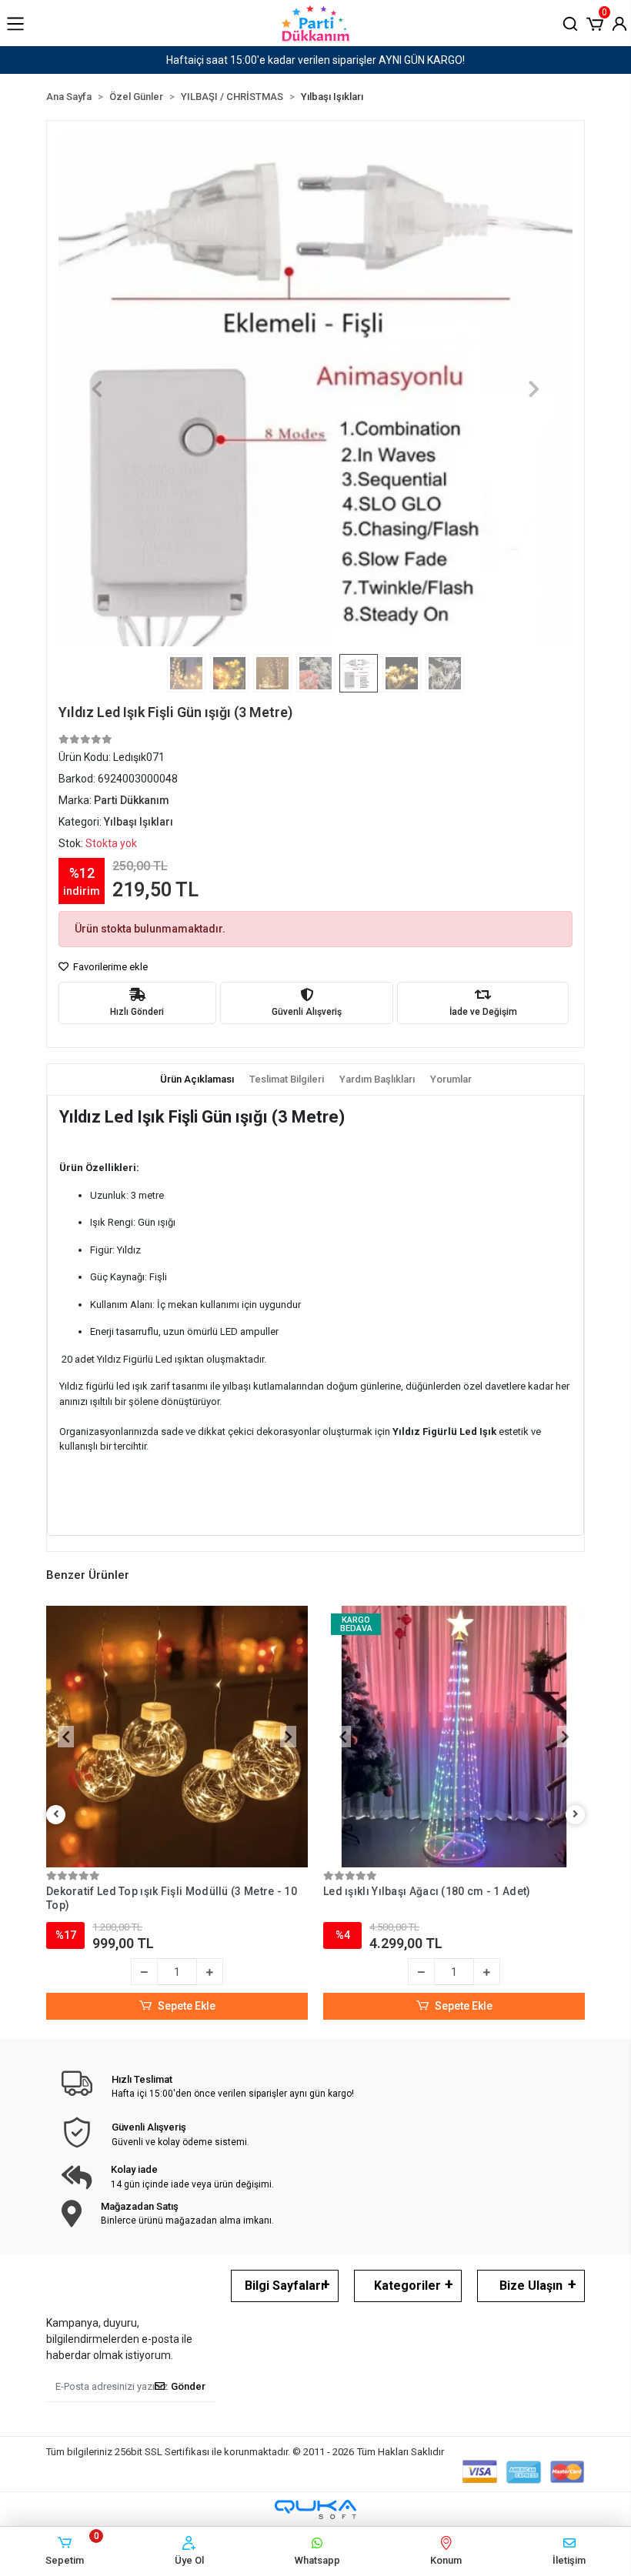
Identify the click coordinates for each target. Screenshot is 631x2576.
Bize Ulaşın (531, 2286)
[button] (595, 22)
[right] (576, 1815)
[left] (56, 1815)
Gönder (188, 2386)
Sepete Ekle (187, 2006)
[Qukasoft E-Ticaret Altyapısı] (315, 2509)
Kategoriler (407, 2286)
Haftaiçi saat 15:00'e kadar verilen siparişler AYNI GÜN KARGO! (315, 60)
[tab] (197, 1079)
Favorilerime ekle (109, 967)
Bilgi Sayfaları (284, 2286)
